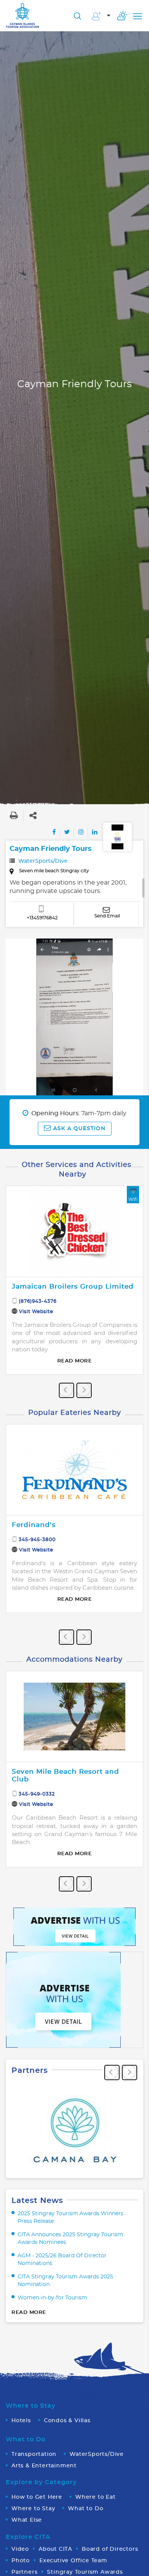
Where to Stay (33, 2509)
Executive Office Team (73, 2561)
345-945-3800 (37, 1540)
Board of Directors (110, 2549)
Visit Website (36, 1312)
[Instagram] (81, 832)
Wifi (133, 1199)
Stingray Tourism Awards (85, 2572)
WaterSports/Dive (43, 861)
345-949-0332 (37, 1794)
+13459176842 (42, 918)
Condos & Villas (67, 2421)
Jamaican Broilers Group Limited (73, 1286)
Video (20, 2549)
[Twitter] (67, 832)
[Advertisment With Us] (74, 1926)
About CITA (55, 2549)
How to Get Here (37, 2497)
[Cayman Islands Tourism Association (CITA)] (23, 15)
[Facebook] (54, 832)
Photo (21, 2561)
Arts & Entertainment (44, 2466)
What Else (27, 2520)
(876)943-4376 (38, 1301)
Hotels (21, 2421)
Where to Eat (96, 2497)
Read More (75, 1361)
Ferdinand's (34, 1525)
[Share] (33, 816)
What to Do (86, 2509)
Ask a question (78, 1129)
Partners (24, 2572)
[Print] (14, 816)
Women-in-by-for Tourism (52, 2298)
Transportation (34, 2454)
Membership (101, 17)
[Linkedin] (95, 832)
